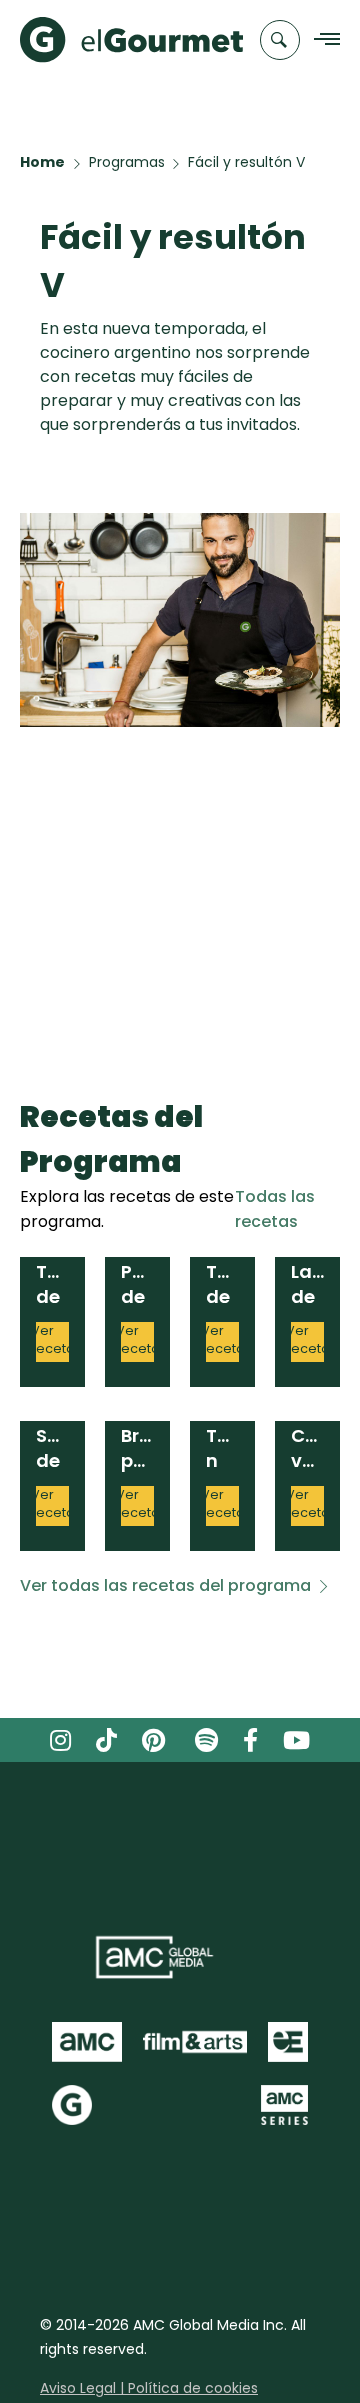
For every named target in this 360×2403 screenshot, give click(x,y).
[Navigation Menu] (321, 40)
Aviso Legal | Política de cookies (149, 2388)
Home (42, 162)
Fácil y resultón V (246, 162)
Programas (127, 162)
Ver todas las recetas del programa (165, 1585)
